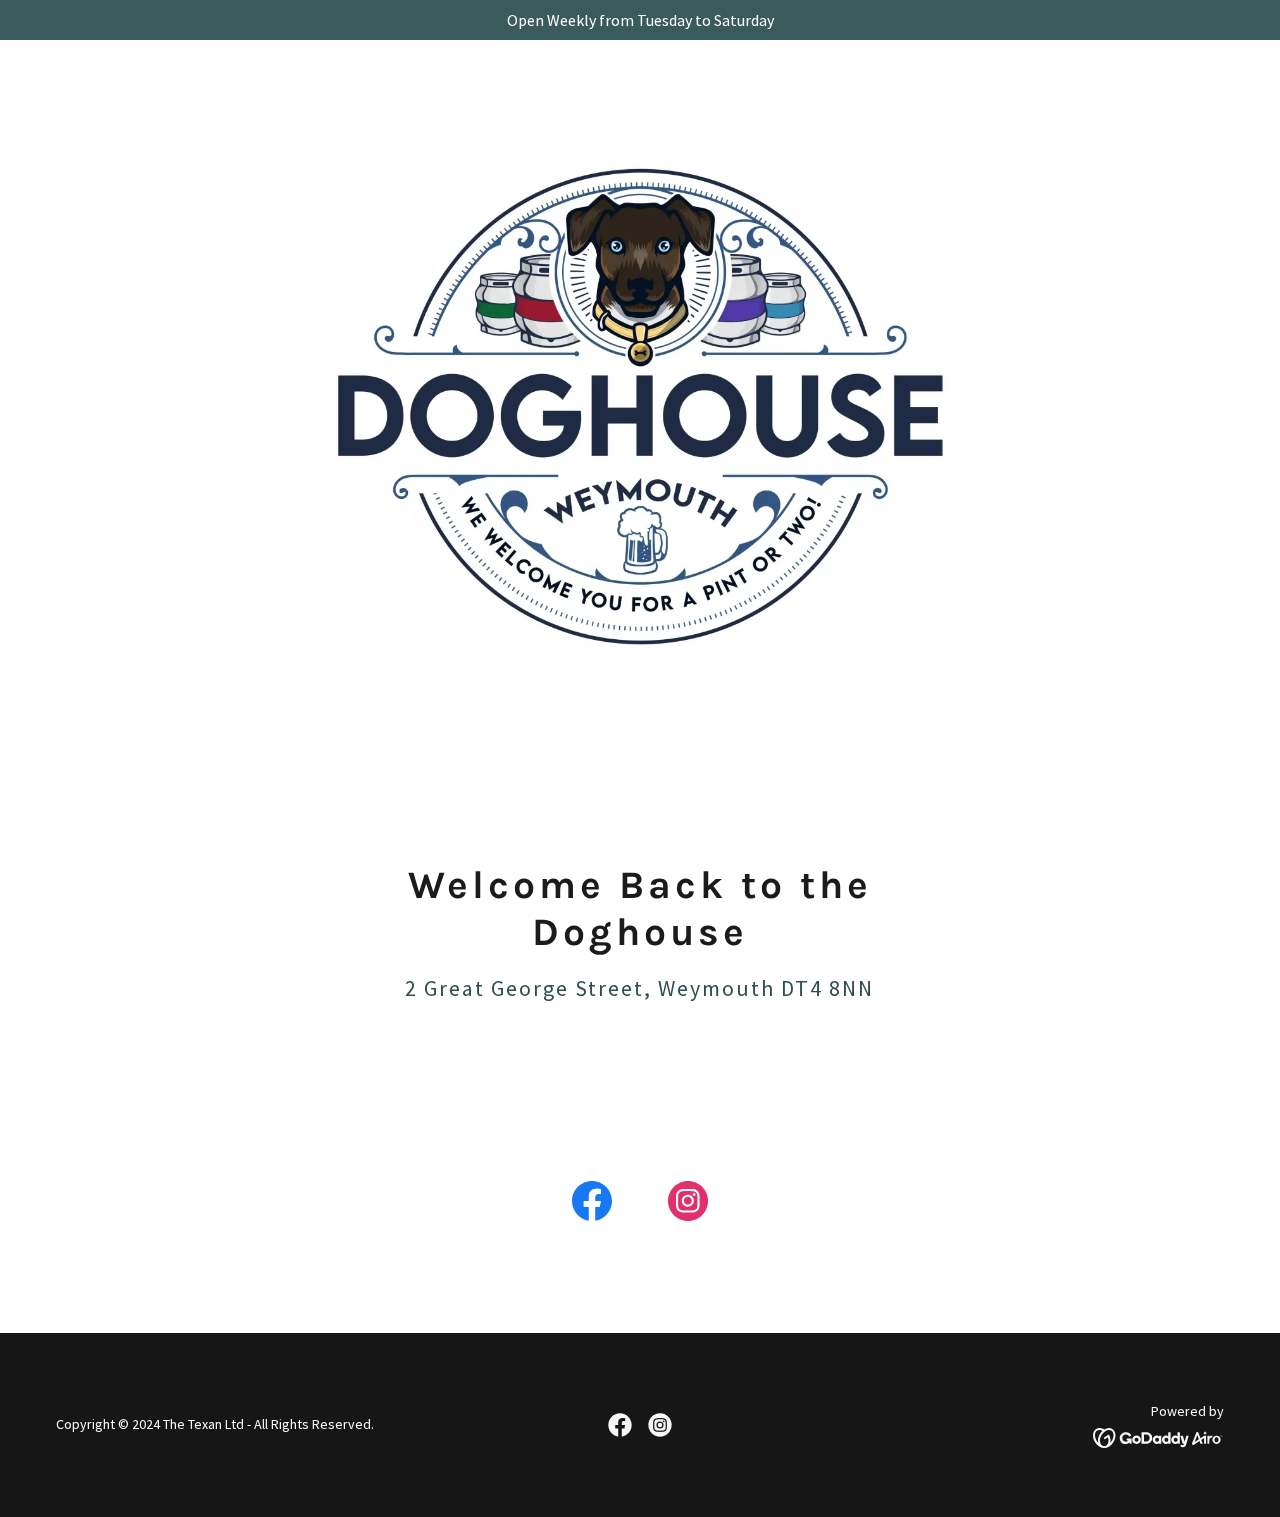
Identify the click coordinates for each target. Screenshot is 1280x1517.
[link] (592, 1205)
